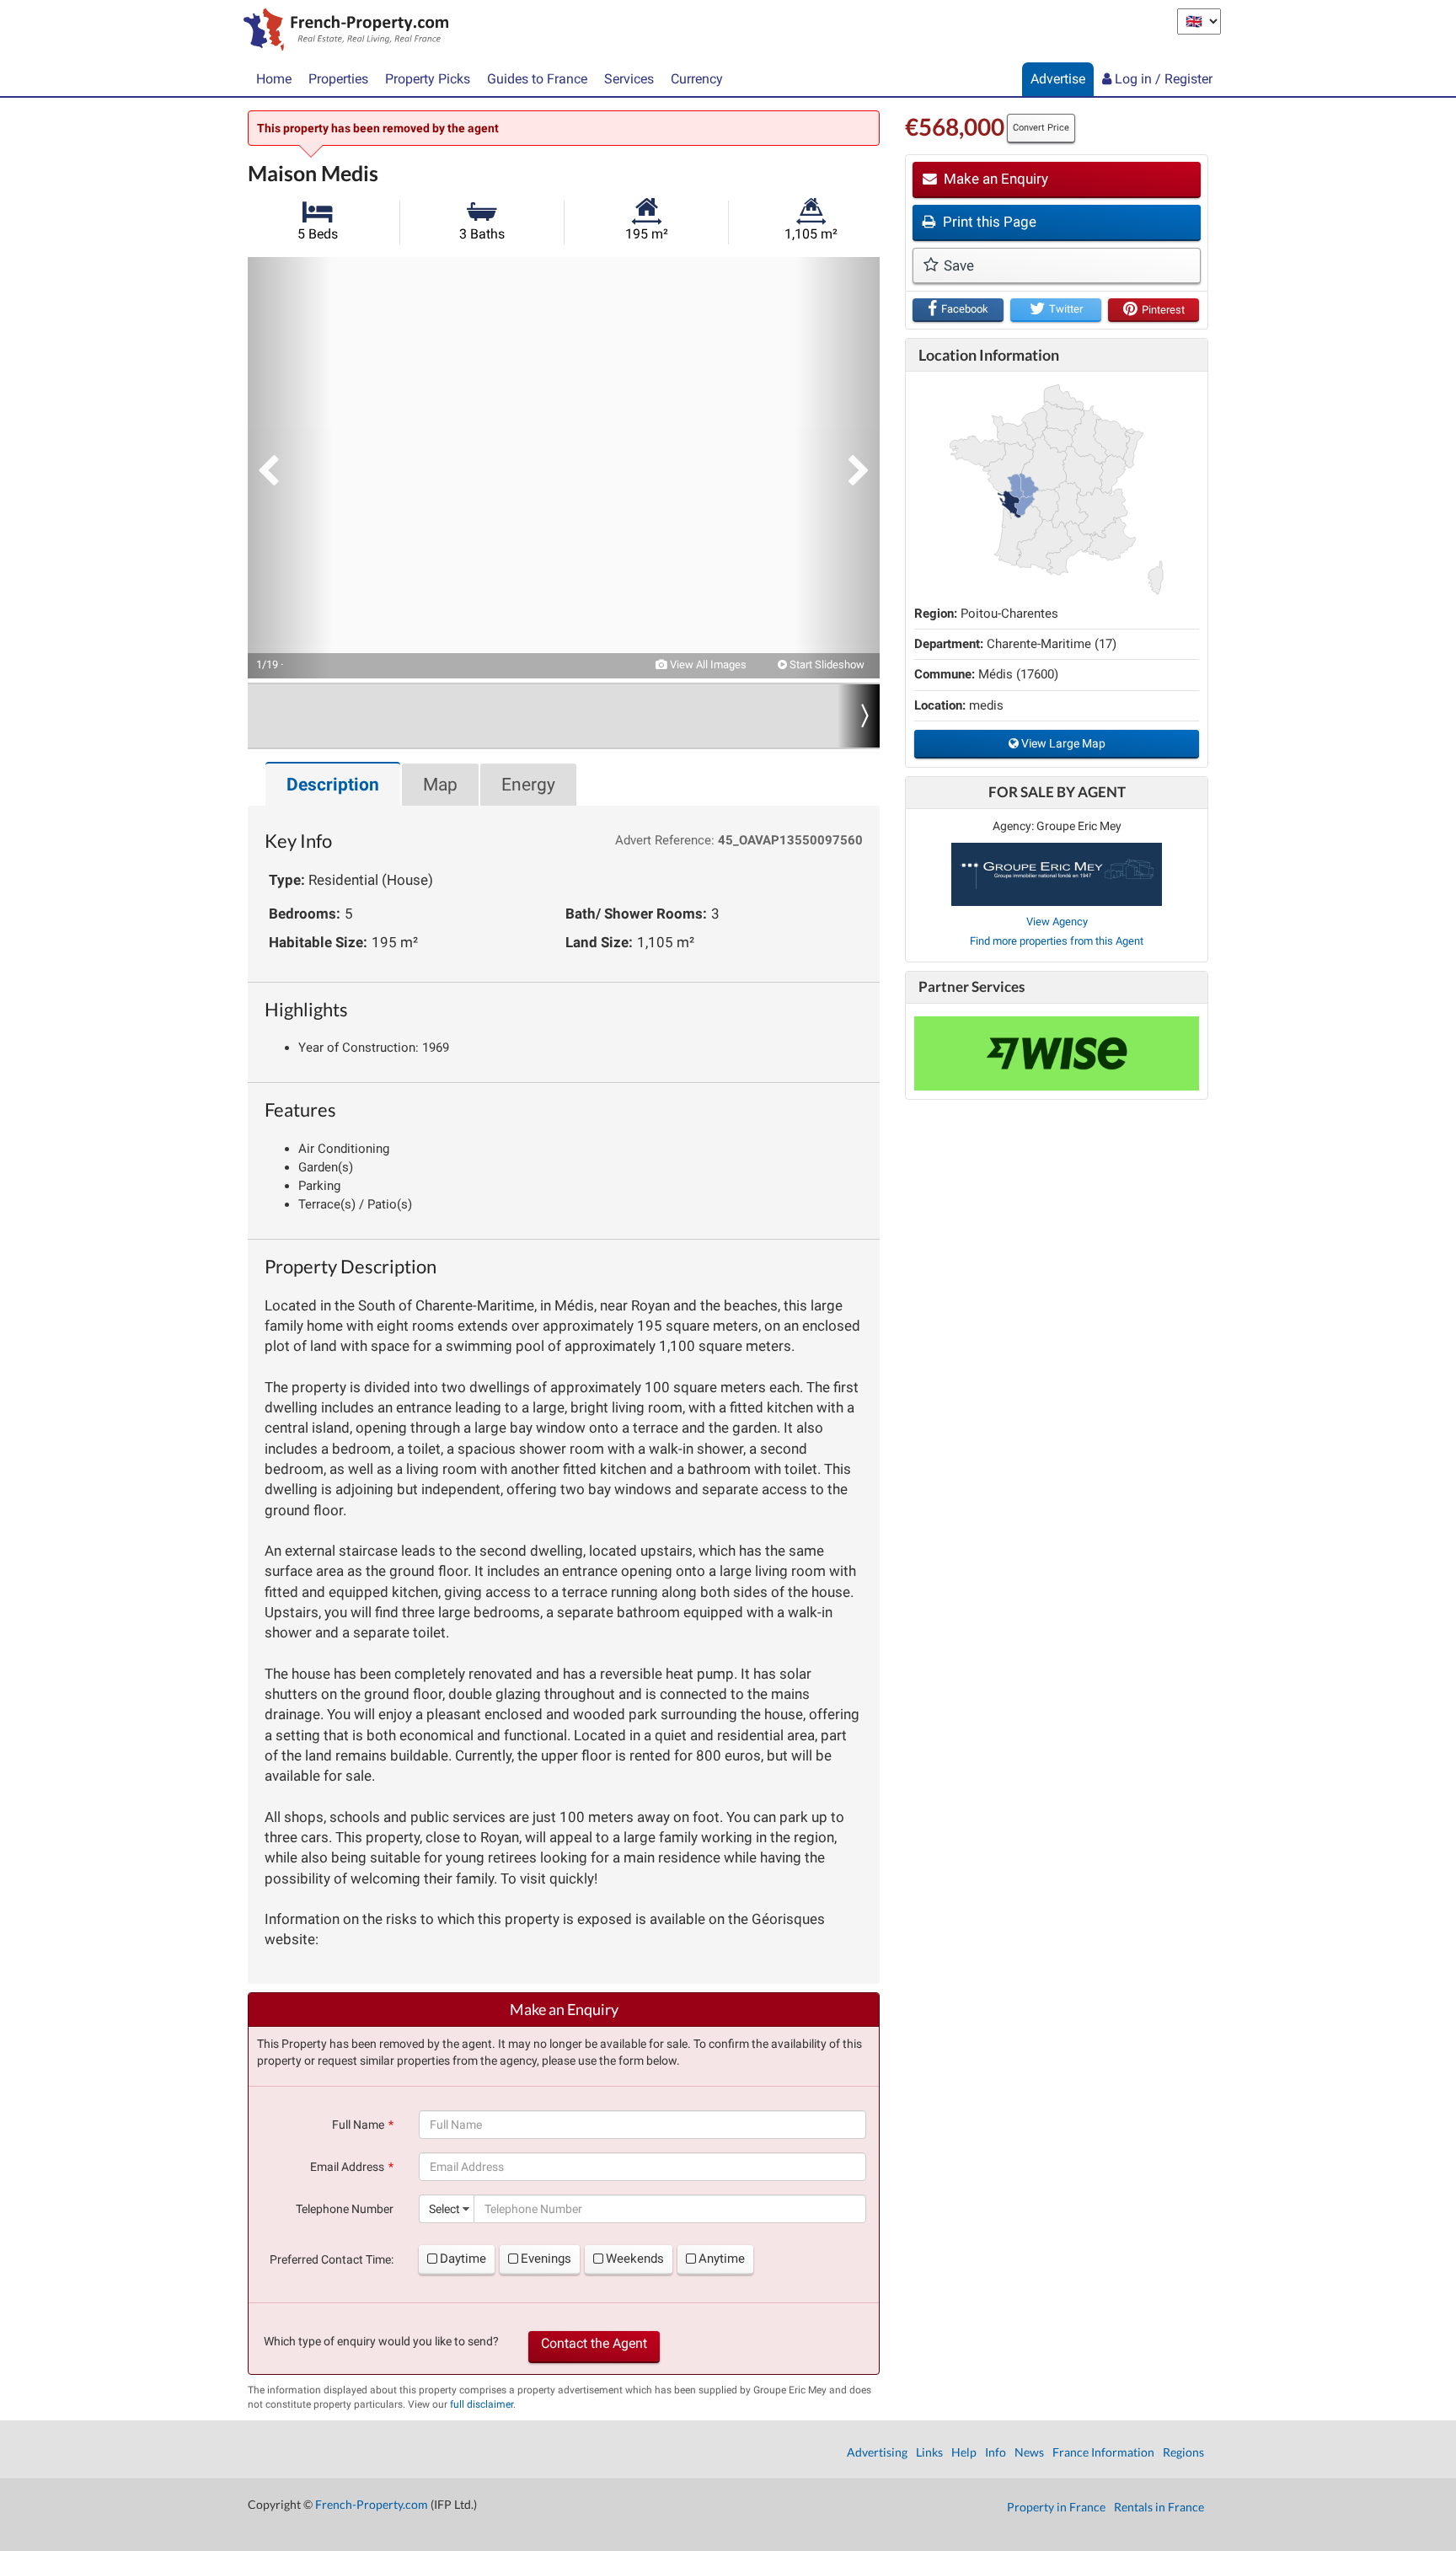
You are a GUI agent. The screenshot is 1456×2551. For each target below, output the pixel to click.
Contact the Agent (594, 2343)
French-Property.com (372, 2504)
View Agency (1057, 922)
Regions (1183, 2452)
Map (440, 785)
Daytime (463, 2259)
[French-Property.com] (342, 31)
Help (964, 2452)
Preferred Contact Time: (332, 2259)
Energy (528, 785)
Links (929, 2452)
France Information (1103, 2452)
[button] (290, 468)
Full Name (358, 2125)
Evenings (546, 2259)
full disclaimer (482, 2404)
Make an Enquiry (994, 179)
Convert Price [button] (1041, 128)
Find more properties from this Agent (1057, 941)
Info (996, 2452)
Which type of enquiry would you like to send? (381, 2341)
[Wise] (1057, 1053)
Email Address (347, 2167)
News (1029, 2452)
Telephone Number (345, 2209)
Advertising (877, 2452)
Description (333, 785)
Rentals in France (1159, 2507)
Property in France (1056, 2507)
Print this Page (988, 222)
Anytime (722, 2259)
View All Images (707, 665)
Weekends (635, 2259)
